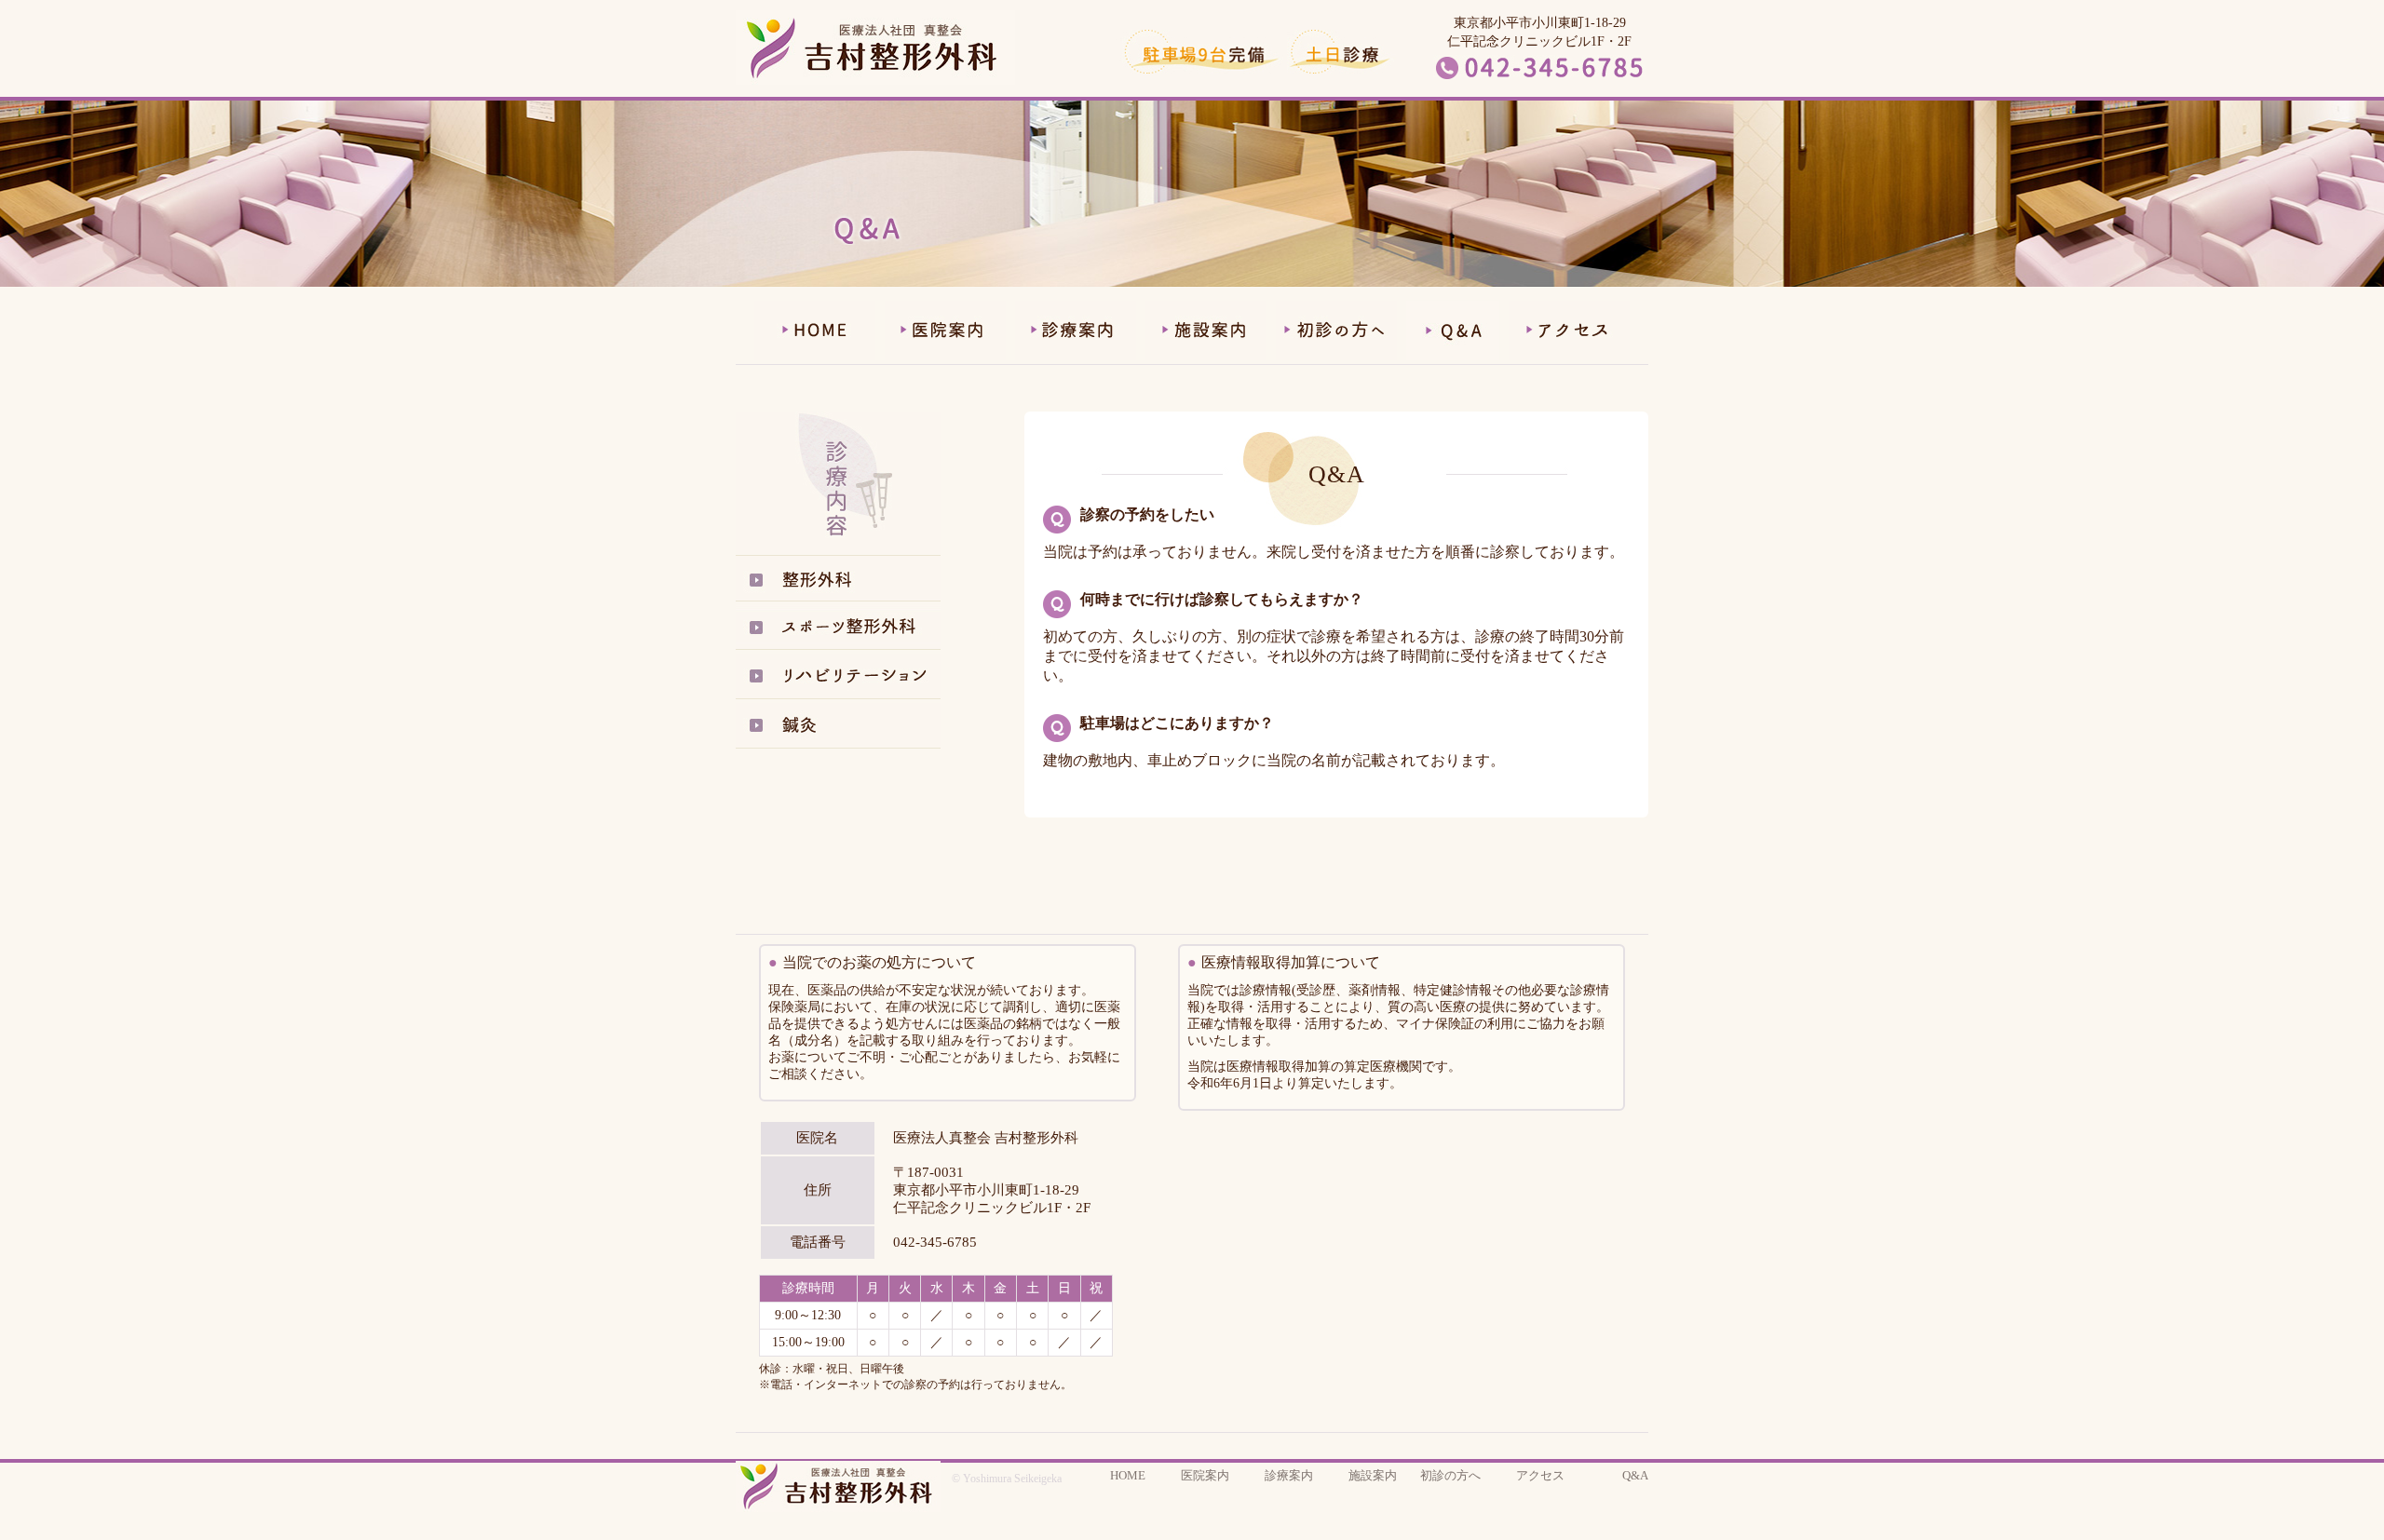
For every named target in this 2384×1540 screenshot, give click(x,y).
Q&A (1635, 1475)
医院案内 (1205, 1475)
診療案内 (1289, 1475)
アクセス (1540, 1475)
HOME (1128, 1475)
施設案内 (1373, 1475)
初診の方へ (1450, 1475)
